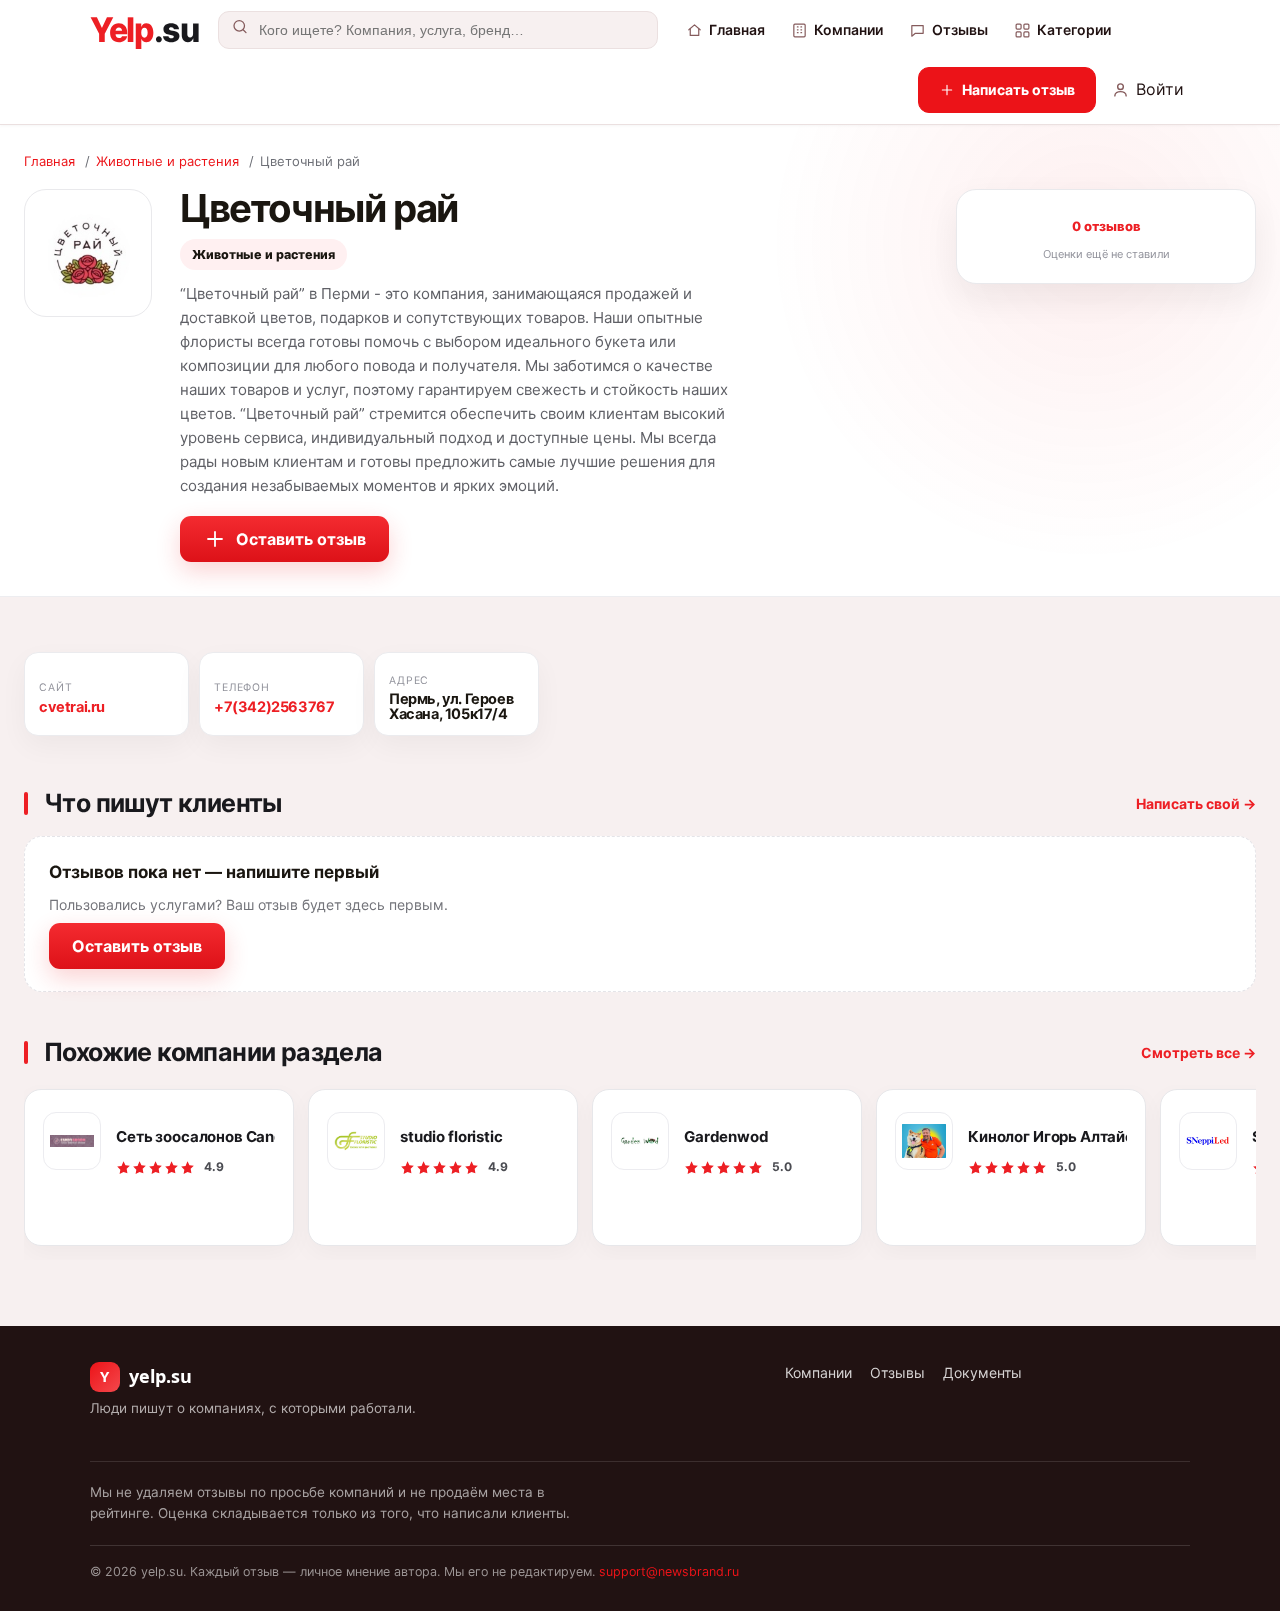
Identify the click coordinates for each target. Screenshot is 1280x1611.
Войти (1160, 89)
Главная (737, 29)
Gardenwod (726, 1136)
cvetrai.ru (72, 707)
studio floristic (451, 1136)
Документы (982, 1372)
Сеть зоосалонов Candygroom (195, 1136)
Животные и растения (167, 161)
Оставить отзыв (301, 539)
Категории (1074, 29)
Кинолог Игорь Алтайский (1047, 1136)
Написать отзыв (1018, 89)
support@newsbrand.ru (669, 1571)
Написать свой (1196, 803)
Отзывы (960, 29)
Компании (848, 29)
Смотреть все (1198, 1052)
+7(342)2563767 (274, 707)
